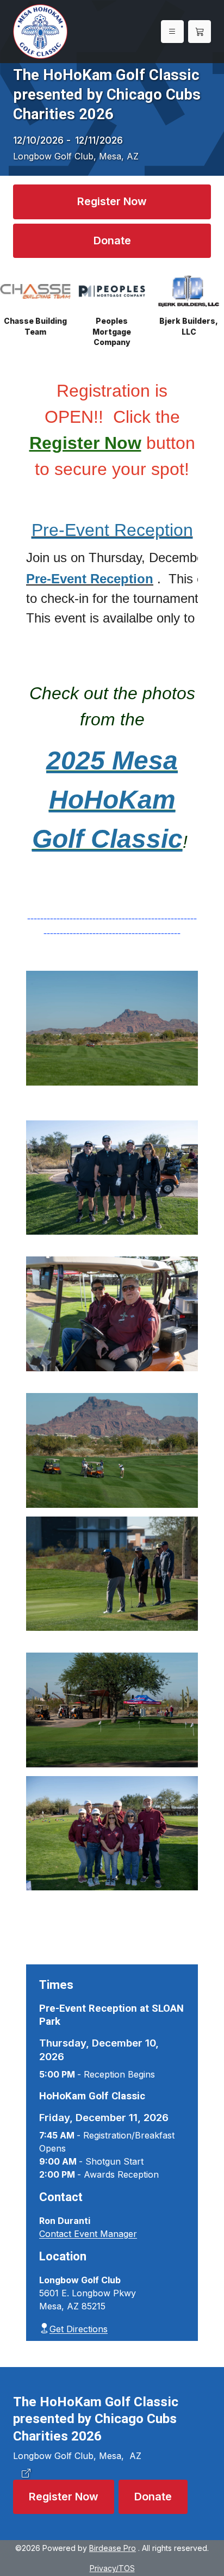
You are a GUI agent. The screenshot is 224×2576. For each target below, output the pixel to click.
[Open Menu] (172, 32)
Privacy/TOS (112, 2568)
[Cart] (200, 32)
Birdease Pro (113, 2548)
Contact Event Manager (88, 2234)
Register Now (112, 201)
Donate (112, 241)
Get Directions (79, 2329)
